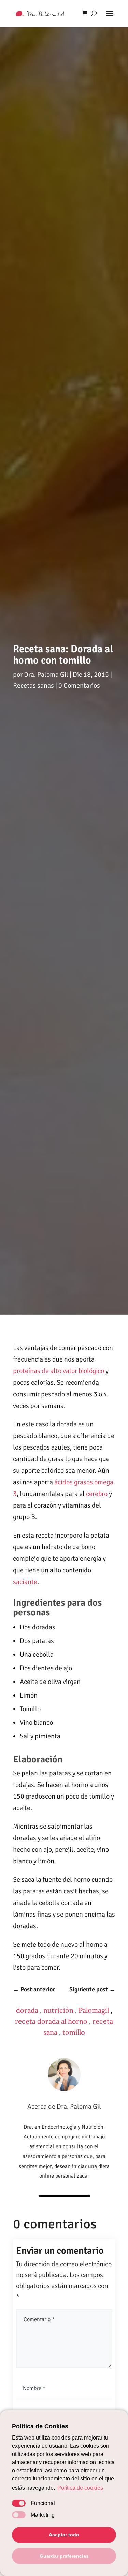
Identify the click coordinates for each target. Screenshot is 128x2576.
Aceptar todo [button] (64, 2535)
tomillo (74, 2032)
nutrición (58, 2010)
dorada (27, 2010)
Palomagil (94, 2010)
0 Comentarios (79, 686)
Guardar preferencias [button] (64, 2556)
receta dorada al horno (51, 2021)
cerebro (97, 1494)
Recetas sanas (33, 686)
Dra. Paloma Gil (46, 675)
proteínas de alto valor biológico (59, 1371)
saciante (25, 1582)
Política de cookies (80, 2488)
